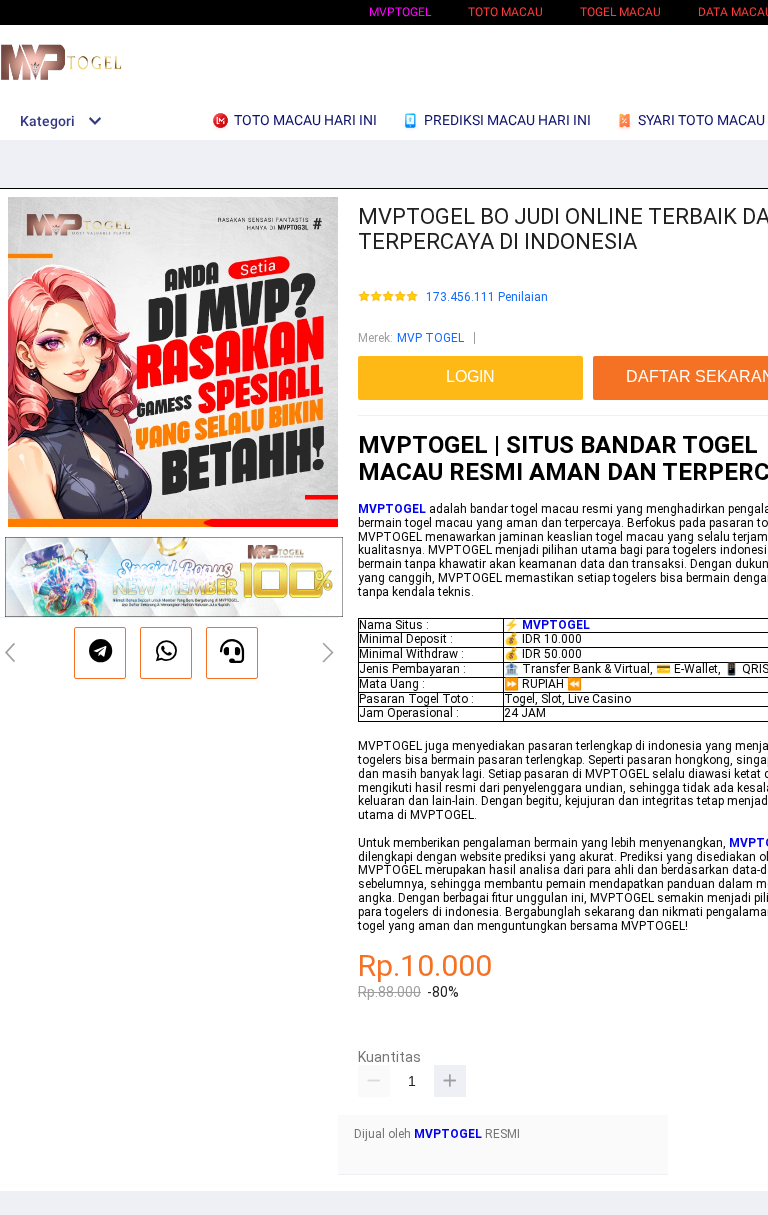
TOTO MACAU (505, 12)
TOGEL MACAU (620, 12)
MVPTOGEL (400, 12)
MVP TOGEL (430, 338)
